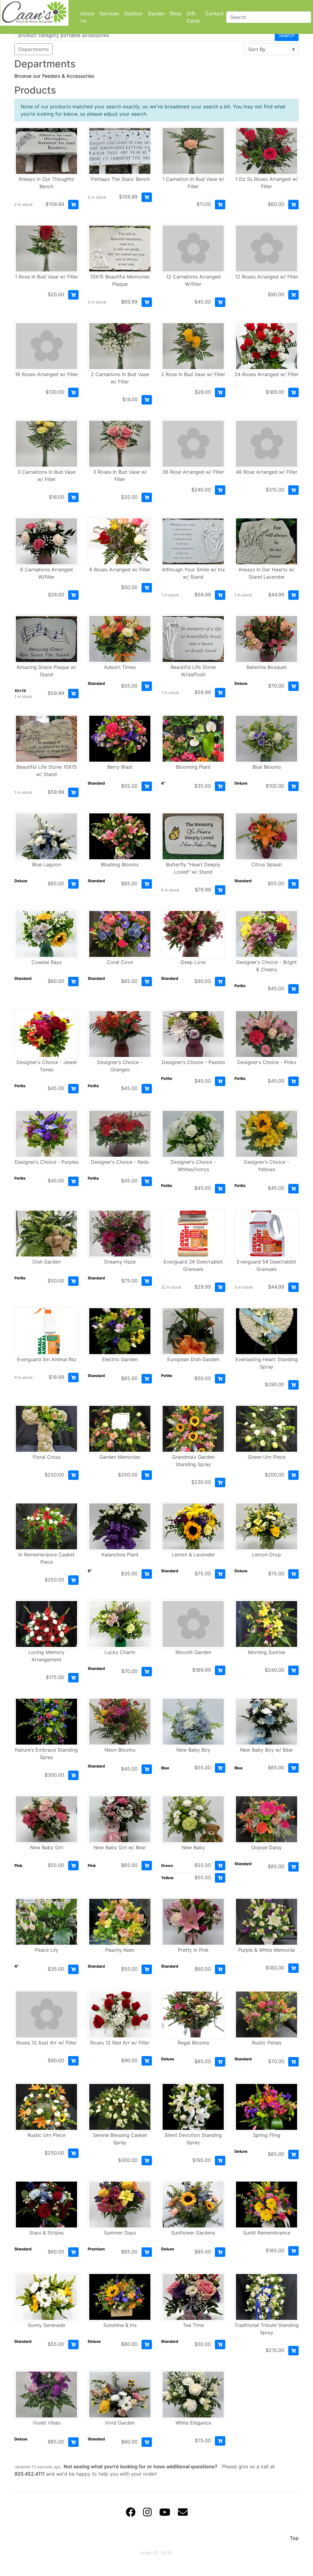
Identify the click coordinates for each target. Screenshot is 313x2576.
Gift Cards (193, 17)
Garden (156, 13)
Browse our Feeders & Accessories (54, 76)
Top (294, 2538)
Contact (214, 13)
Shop (176, 13)
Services (109, 13)
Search (287, 35)
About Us (87, 17)
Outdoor (133, 13)
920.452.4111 (29, 2474)
